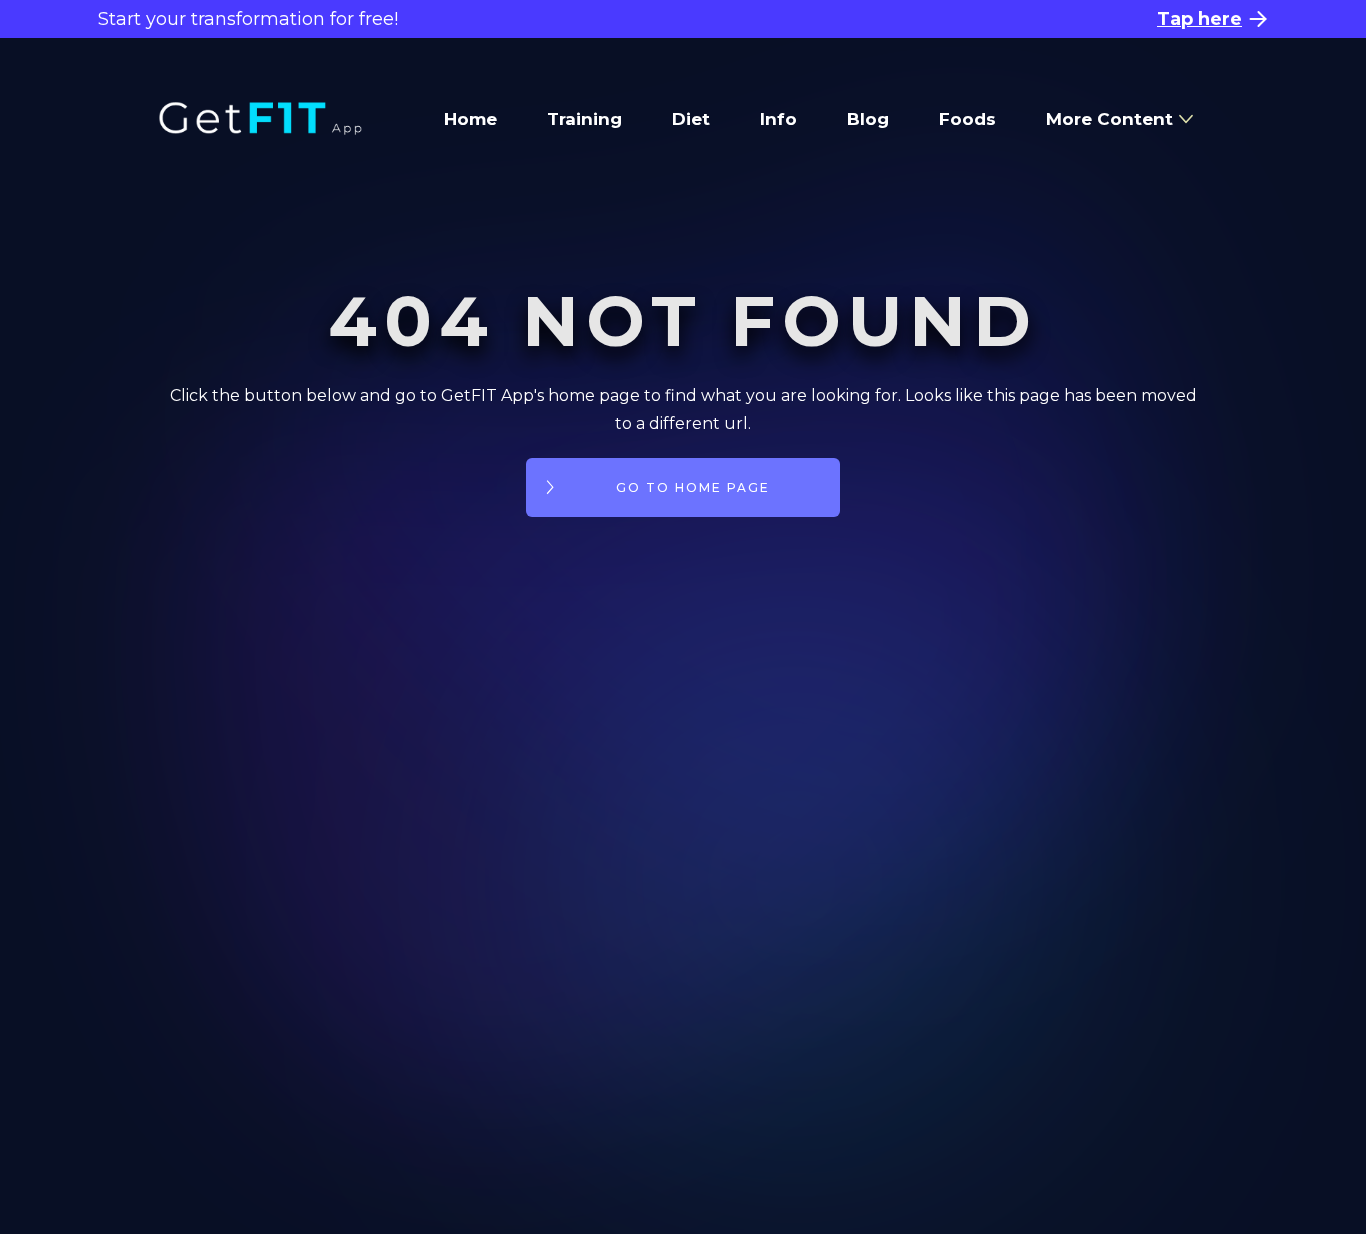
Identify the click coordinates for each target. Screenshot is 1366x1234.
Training (584, 119)
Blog (868, 119)
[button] (1119, 119)
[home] (260, 119)
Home (470, 119)
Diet (691, 119)
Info (778, 119)
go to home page (693, 487)
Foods (967, 119)
